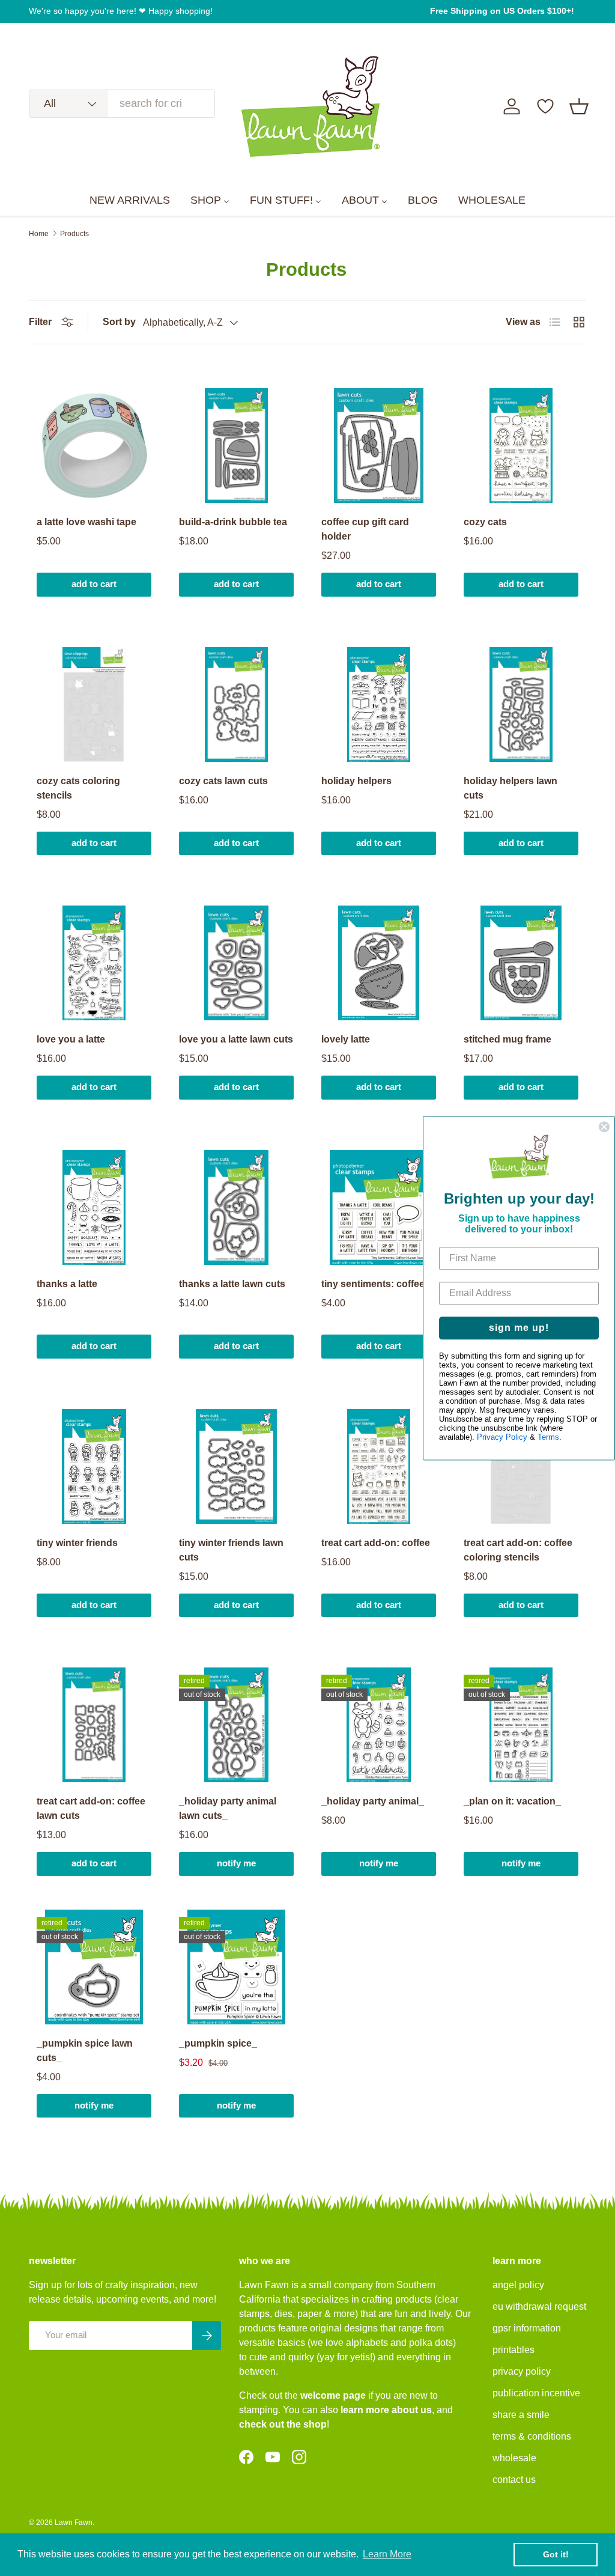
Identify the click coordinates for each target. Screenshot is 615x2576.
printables (514, 2350)
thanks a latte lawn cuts (232, 1284)
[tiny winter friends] (94, 1466)
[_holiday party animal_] (379, 1725)
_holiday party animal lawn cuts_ (228, 1808)
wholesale (514, 2458)
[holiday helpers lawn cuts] (521, 705)
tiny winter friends (77, 1543)
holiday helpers (356, 781)
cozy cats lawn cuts (223, 781)
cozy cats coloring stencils (78, 788)
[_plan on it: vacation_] (521, 1725)
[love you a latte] (94, 963)
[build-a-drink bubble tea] (236, 446)
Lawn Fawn (74, 2523)
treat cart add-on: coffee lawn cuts (91, 1808)
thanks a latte (67, 1284)
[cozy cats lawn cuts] (236, 705)
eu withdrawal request (539, 2307)
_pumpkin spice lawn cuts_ (85, 2051)
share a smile (521, 2415)
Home (39, 234)
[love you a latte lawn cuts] (236, 963)
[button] (579, 106)
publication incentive (536, 2393)
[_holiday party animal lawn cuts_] (236, 1725)
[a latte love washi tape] (94, 446)
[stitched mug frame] (521, 963)
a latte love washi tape (86, 522)
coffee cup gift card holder (365, 529)
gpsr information (527, 2328)
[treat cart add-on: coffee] (379, 1466)
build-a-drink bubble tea (233, 522)
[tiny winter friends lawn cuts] (236, 1466)
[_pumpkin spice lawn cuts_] (94, 1967)
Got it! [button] (556, 2554)
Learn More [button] (387, 2554)
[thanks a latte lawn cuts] (236, 1207)
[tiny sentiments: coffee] (379, 1207)
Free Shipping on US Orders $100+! (502, 11)
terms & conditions (532, 2436)
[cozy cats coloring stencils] (94, 705)
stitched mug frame (507, 1039)
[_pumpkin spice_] (236, 1967)
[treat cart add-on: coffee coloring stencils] (521, 1466)
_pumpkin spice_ (218, 2043)
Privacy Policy (502, 1437)
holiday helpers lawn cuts (510, 788)
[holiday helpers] (379, 705)
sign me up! (519, 1328)
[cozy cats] (521, 446)
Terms (548, 1437)
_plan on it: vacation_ (512, 1801)
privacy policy (522, 2371)
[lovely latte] (379, 963)
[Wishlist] (545, 106)
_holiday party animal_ (373, 1801)
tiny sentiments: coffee (373, 1284)
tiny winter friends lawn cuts (231, 1550)
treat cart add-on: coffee (376, 1543)
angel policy (518, 2285)
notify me (236, 1863)
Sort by (119, 322)
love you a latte (71, 1039)
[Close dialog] (604, 1127)
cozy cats (485, 522)
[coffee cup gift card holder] (379, 446)
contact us (514, 2480)
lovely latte (346, 1039)
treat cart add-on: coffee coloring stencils (518, 1550)
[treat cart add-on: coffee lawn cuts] (94, 1725)
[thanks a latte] (94, 1207)
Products (74, 234)
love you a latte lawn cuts (236, 1039)
